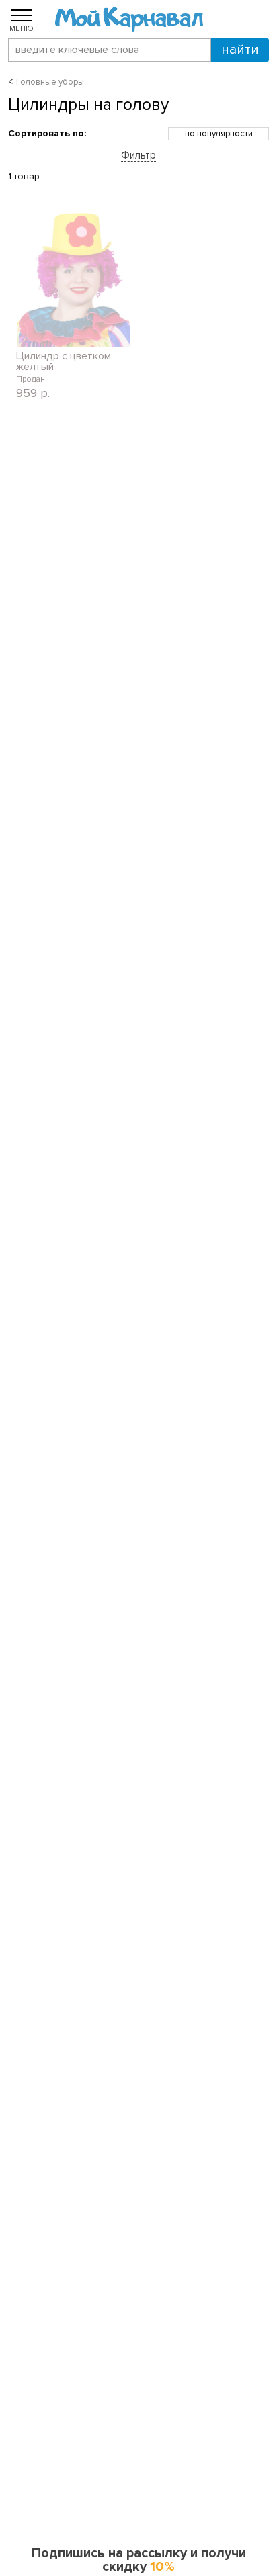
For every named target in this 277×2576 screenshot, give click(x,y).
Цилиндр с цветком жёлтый (64, 361)
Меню (22, 28)
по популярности (219, 134)
